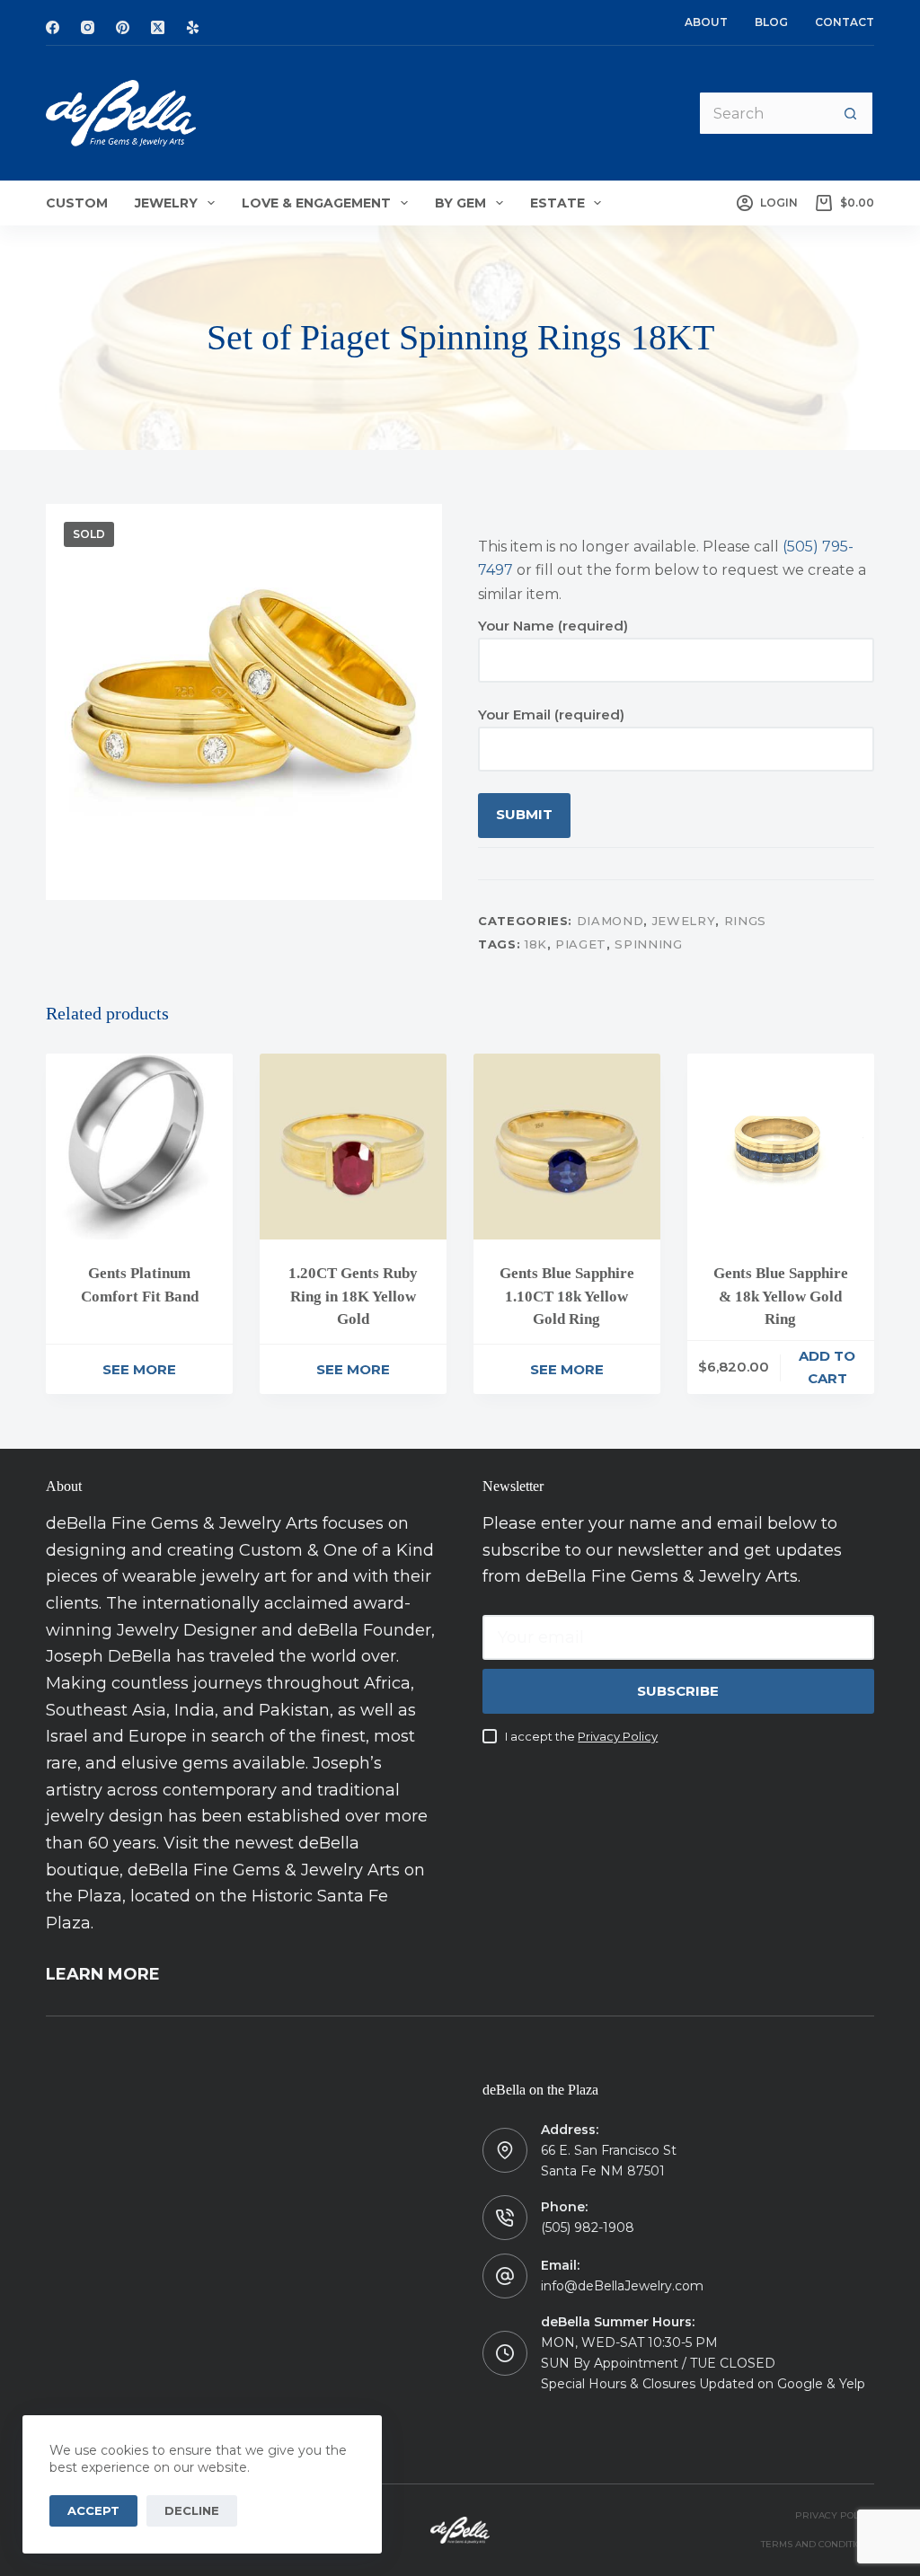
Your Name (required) (553, 626)
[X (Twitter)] (158, 27)
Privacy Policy (618, 1736)
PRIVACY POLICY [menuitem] (835, 2515)
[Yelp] (193, 27)
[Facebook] (53, 27)
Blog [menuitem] (771, 22)
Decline (192, 2510)
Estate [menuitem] (557, 203)
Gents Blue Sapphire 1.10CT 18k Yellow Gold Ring (567, 1296)
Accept (93, 2510)
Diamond (610, 921)
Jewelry (684, 921)
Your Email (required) (551, 715)
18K (536, 944)
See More (139, 1369)
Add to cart (827, 1367)
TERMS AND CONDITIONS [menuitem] (818, 2544)
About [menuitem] (706, 22)
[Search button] (852, 113)
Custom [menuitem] (77, 203)
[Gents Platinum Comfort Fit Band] (139, 1147)
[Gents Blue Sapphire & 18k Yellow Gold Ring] (781, 1147)
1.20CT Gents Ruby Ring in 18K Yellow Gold (353, 1296)
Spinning (648, 944)
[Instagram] (88, 27)
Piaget (581, 944)
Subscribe (678, 1691)
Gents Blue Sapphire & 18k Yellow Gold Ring (781, 1296)
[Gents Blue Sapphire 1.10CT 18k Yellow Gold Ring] (567, 1147)
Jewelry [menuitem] (166, 203)
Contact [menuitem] (845, 22)
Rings (745, 921)
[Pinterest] (123, 27)
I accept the (581, 1736)
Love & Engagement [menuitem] (316, 203)
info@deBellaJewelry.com (622, 2286)
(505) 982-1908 (588, 2228)
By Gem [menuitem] (460, 203)
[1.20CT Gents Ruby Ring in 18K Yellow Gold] (353, 1147)
